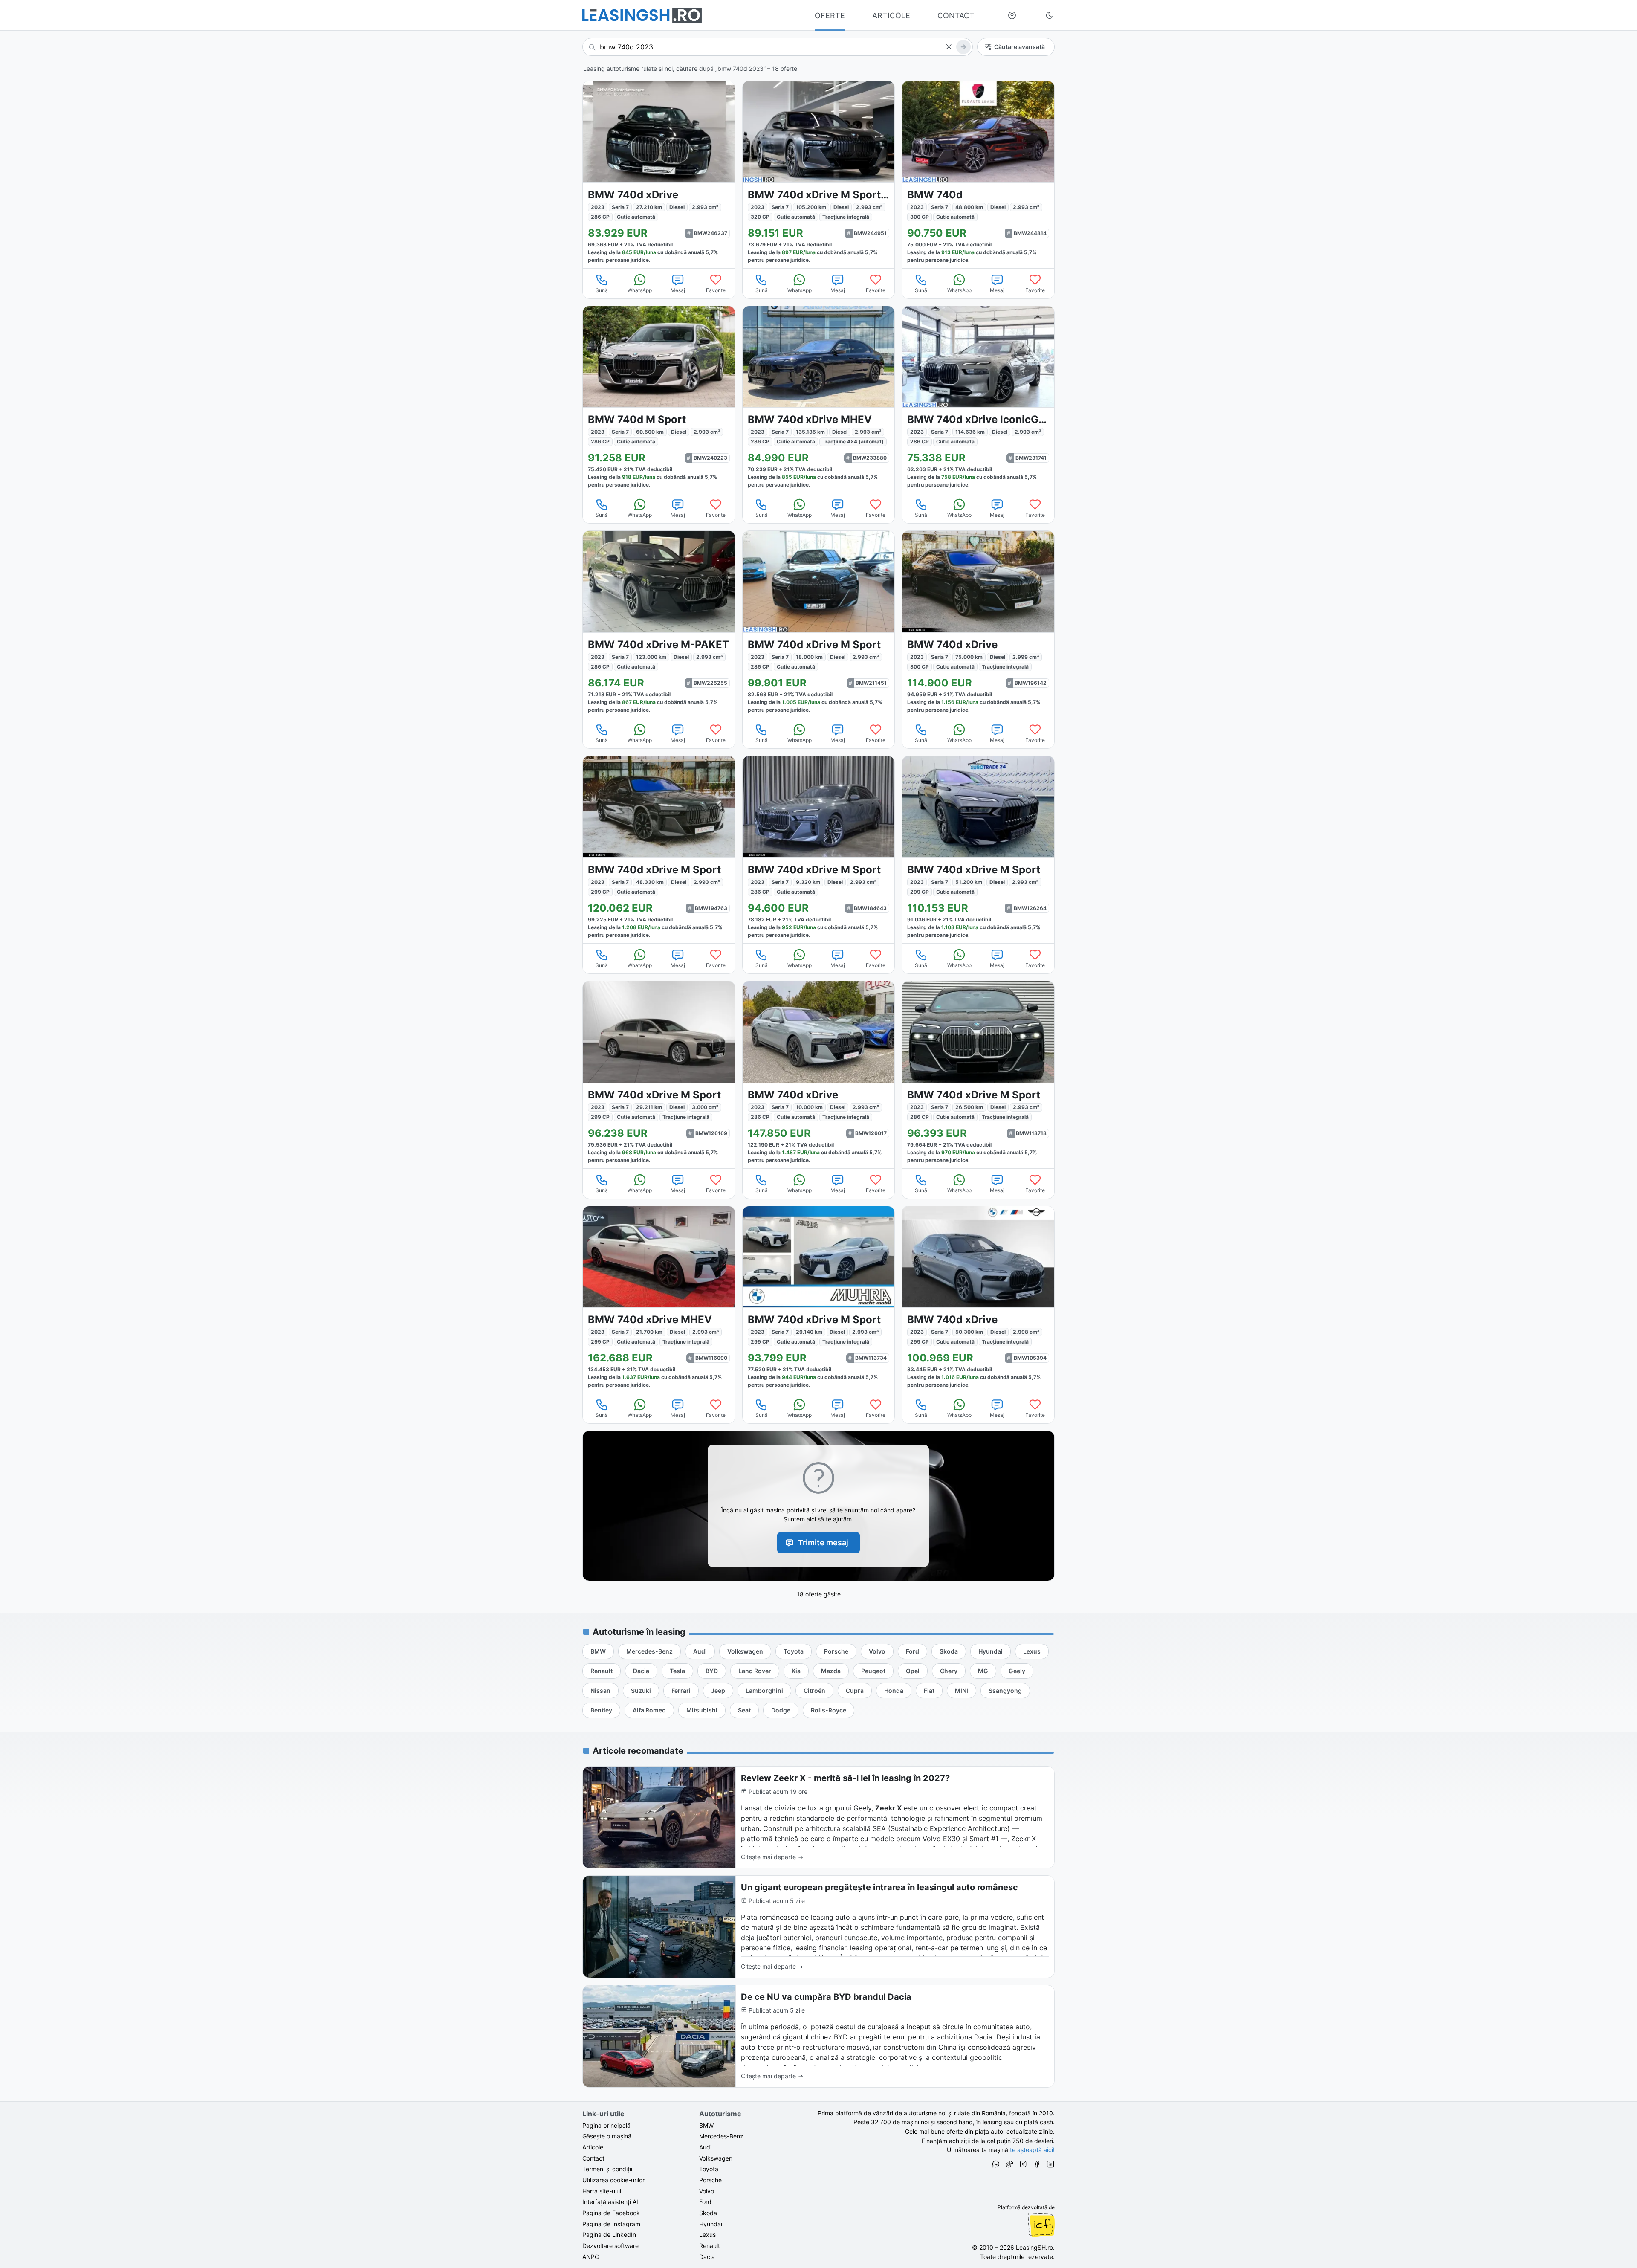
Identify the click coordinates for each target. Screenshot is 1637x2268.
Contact (593, 2158)
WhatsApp (640, 290)
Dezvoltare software (610, 2246)
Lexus (707, 2235)
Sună (602, 290)
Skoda (708, 2213)
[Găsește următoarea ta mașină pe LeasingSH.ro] (642, 15)
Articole (593, 2147)
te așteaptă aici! (1032, 2150)
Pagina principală (606, 2125)
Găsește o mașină (607, 2136)
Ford (705, 2202)
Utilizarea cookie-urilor (613, 2180)
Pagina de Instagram (611, 2224)
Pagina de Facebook (611, 2213)
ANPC (591, 2257)
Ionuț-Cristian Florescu (1041, 2225)
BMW (706, 2125)
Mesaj (678, 290)
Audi (705, 2147)
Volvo (707, 2191)
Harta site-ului (602, 2191)
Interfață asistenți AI (610, 2202)
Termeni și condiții (607, 2169)
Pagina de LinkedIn (609, 2235)
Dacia (707, 2257)
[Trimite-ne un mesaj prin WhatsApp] (996, 2165)
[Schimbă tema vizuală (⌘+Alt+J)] (1050, 15)
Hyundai (711, 2224)
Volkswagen (716, 2158)
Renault (710, 2246)
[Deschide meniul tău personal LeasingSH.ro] (1012, 15)
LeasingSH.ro (1034, 2247)
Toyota (709, 2169)
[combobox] (778, 47)
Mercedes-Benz (721, 2136)
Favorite (716, 290)
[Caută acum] (963, 47)
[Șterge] (949, 47)
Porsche (710, 2180)
